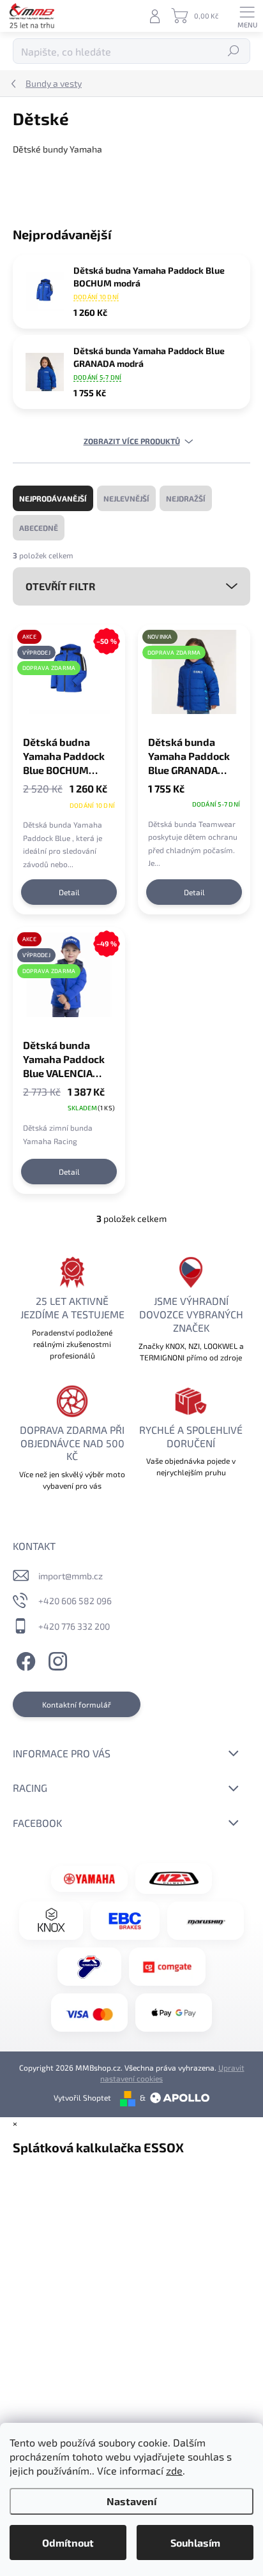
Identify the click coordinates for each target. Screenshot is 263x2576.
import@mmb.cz (71, 1576)
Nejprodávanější (53, 498)
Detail (69, 892)
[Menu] (247, 16)
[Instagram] (56, 1659)
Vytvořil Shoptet (82, 2097)
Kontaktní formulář (77, 1704)
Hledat (234, 51)
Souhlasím (195, 2542)
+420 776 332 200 (74, 1626)
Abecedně (39, 528)
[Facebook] (24, 1659)
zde (174, 2470)
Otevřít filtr (60, 586)
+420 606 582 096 (75, 1601)
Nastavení (131, 2501)
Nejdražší (186, 498)
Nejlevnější (126, 498)
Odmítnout (68, 2542)
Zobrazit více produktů (132, 441)
